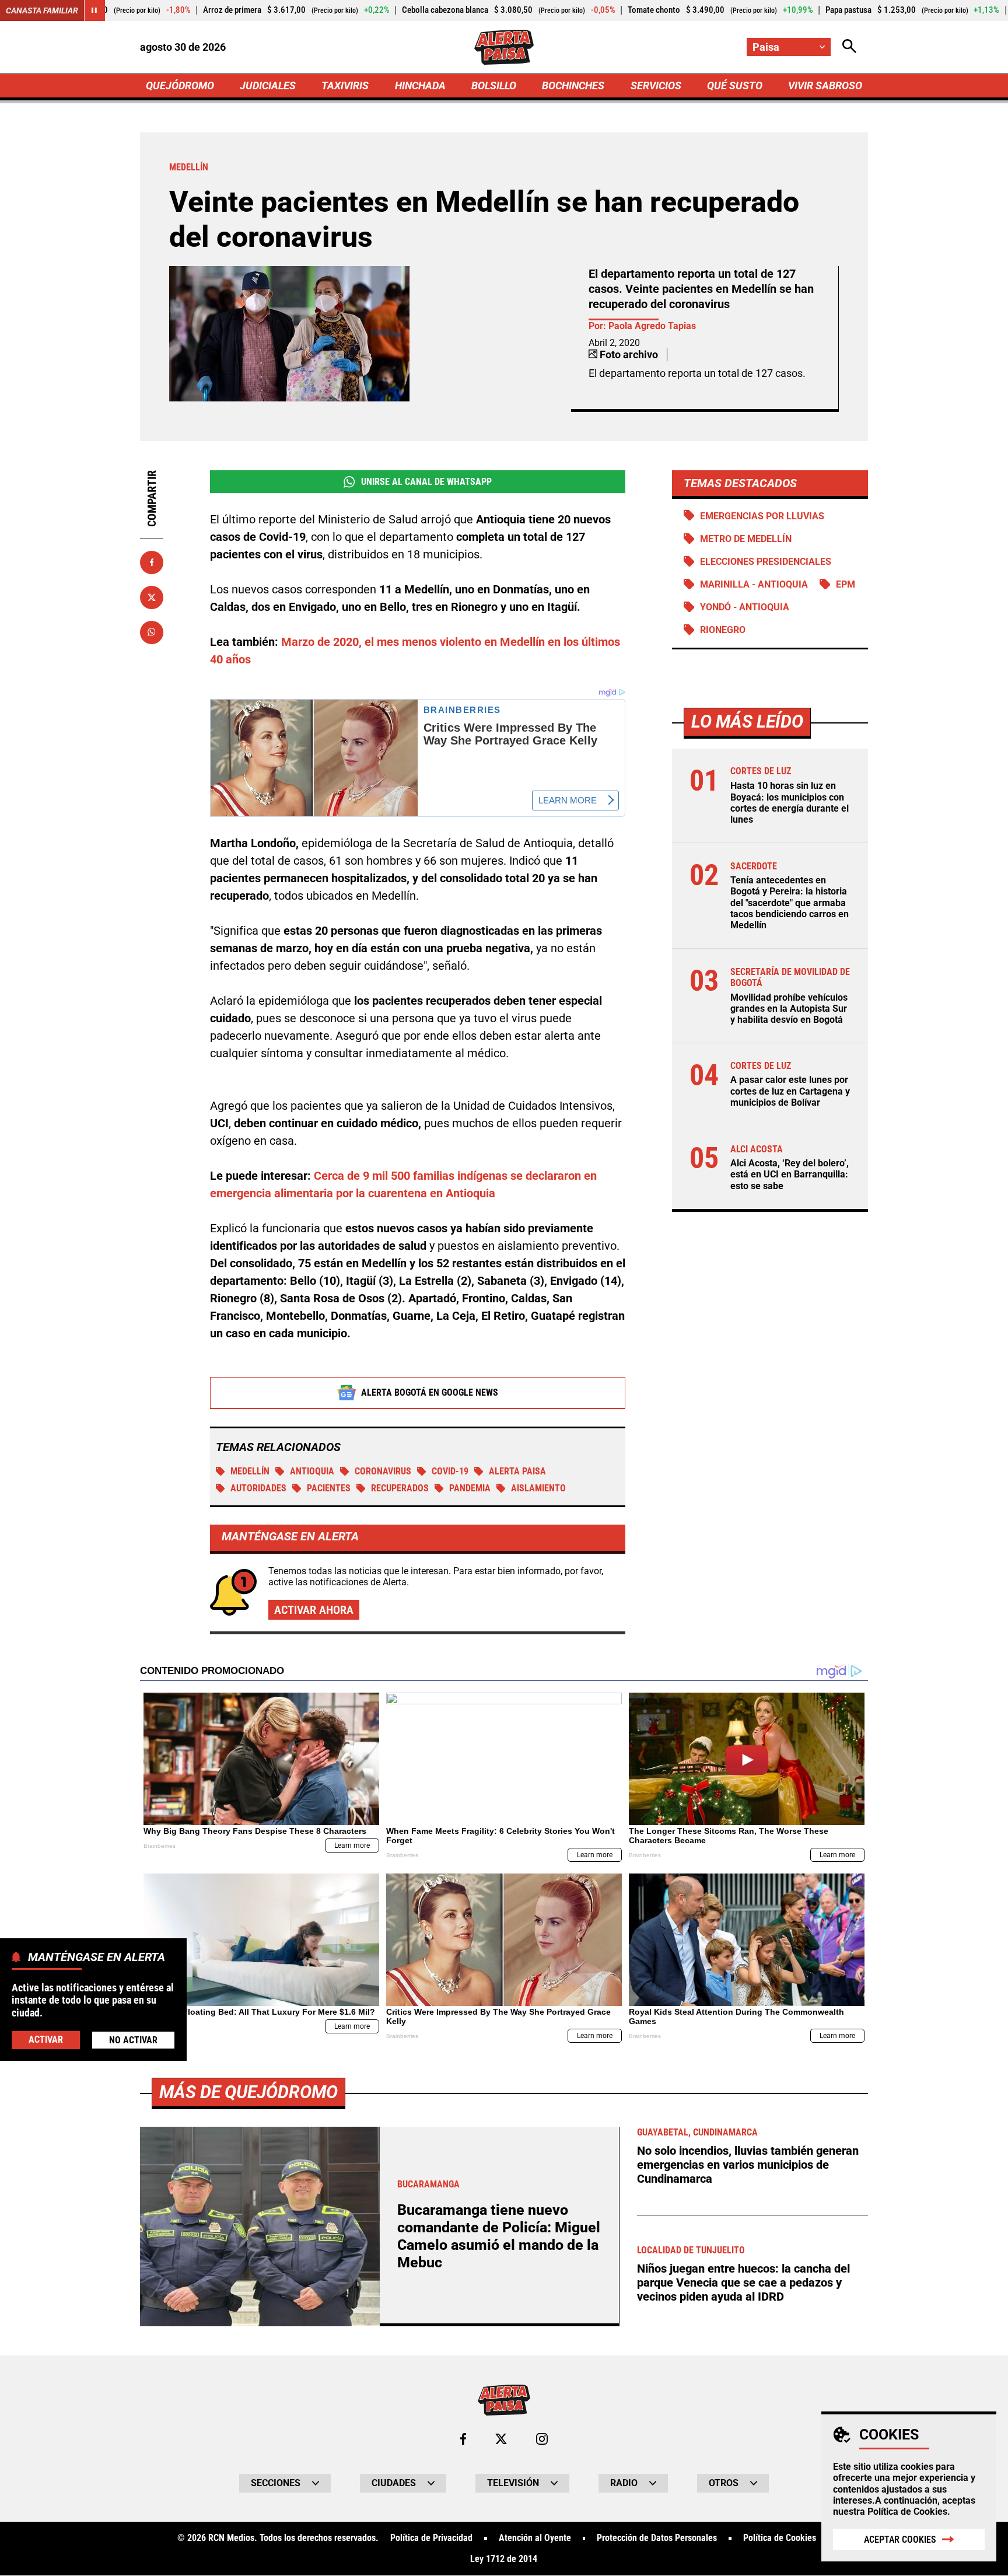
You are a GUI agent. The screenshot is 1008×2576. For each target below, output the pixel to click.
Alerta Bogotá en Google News (430, 1392)
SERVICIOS (656, 85)
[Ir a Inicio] (504, 47)
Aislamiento (538, 1488)
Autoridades (258, 1488)
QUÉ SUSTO (735, 85)
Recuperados (400, 1488)
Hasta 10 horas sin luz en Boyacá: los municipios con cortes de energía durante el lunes (790, 803)
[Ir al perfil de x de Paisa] (501, 2439)
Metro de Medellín (746, 539)
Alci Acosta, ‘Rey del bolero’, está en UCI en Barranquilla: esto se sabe (790, 1174)
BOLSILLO (494, 85)
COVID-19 (450, 1471)
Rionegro (723, 630)
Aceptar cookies (900, 2540)
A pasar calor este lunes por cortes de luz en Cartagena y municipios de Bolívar (790, 1091)
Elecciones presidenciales (766, 562)
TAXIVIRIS (345, 85)
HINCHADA (420, 85)
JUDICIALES (268, 85)
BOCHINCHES (573, 85)
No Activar (133, 2040)
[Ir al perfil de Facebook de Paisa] (463, 2439)
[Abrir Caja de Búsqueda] (849, 47)
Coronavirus (383, 1471)
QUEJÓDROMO (180, 85)
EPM (846, 584)
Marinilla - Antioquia (754, 584)
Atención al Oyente (535, 2538)
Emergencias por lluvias (762, 515)
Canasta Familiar (42, 11)
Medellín (250, 1471)
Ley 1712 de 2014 (504, 2559)
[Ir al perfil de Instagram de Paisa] (542, 2439)
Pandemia (470, 1488)
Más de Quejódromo (249, 2092)
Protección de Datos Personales (657, 2538)
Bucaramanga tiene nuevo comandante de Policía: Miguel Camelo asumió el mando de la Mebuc (499, 2236)
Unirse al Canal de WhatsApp (426, 482)
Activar (46, 2040)
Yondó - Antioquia (745, 607)
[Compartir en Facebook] (152, 562)
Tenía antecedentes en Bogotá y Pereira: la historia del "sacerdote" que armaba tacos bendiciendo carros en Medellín (790, 902)
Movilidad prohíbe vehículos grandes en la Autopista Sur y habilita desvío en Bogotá (789, 1008)
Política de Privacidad (431, 2538)
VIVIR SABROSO (825, 85)
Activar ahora (314, 1610)
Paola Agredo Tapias (652, 326)
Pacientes (329, 1488)
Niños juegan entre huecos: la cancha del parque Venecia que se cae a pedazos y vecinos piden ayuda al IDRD (743, 2283)
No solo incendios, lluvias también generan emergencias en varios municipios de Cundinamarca (748, 2165)
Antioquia (312, 1471)
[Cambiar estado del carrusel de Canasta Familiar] (94, 11)
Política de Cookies (907, 2512)
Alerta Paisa (517, 1471)
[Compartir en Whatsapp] (152, 632)
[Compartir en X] (152, 597)
